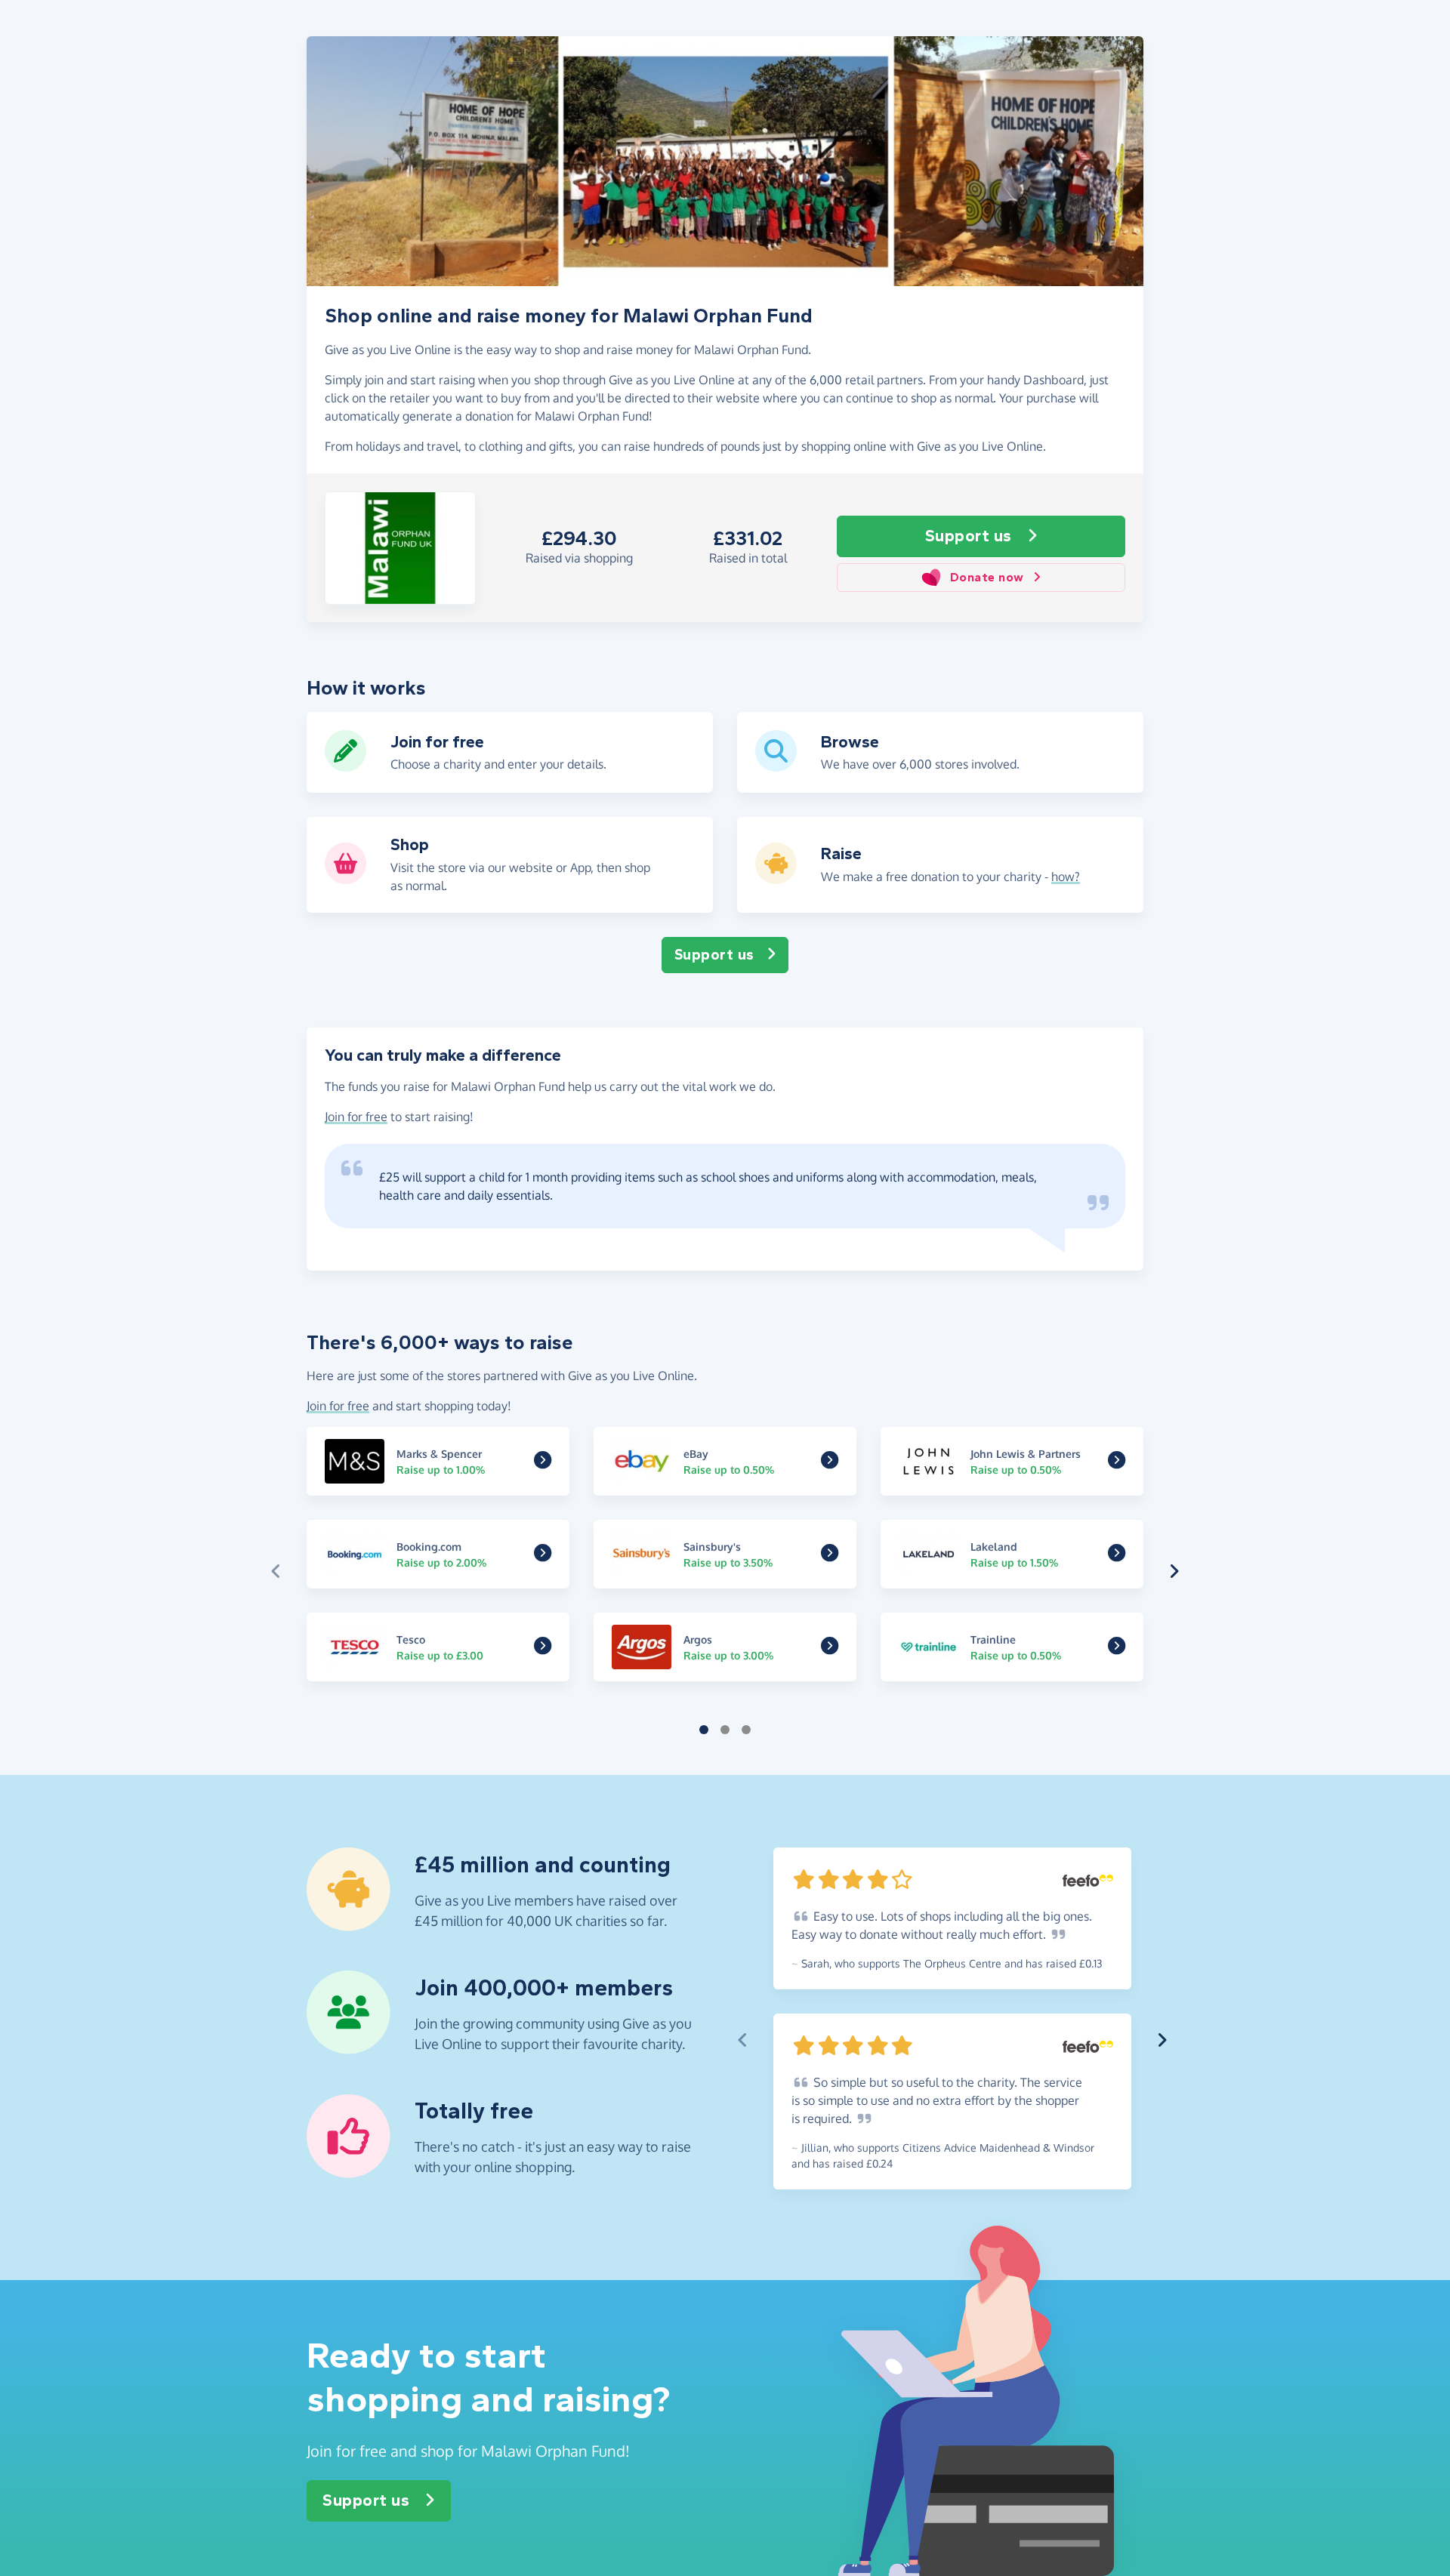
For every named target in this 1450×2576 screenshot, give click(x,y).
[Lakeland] (1117, 1555)
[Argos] (830, 1648)
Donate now (987, 577)
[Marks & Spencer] (543, 1462)
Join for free (356, 1117)
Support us (969, 536)
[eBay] (830, 1462)
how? (1066, 877)
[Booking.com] (543, 1555)
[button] (400, 548)
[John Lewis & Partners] (1117, 1462)
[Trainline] (1117, 1648)
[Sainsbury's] (830, 1555)
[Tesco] (543, 1648)
